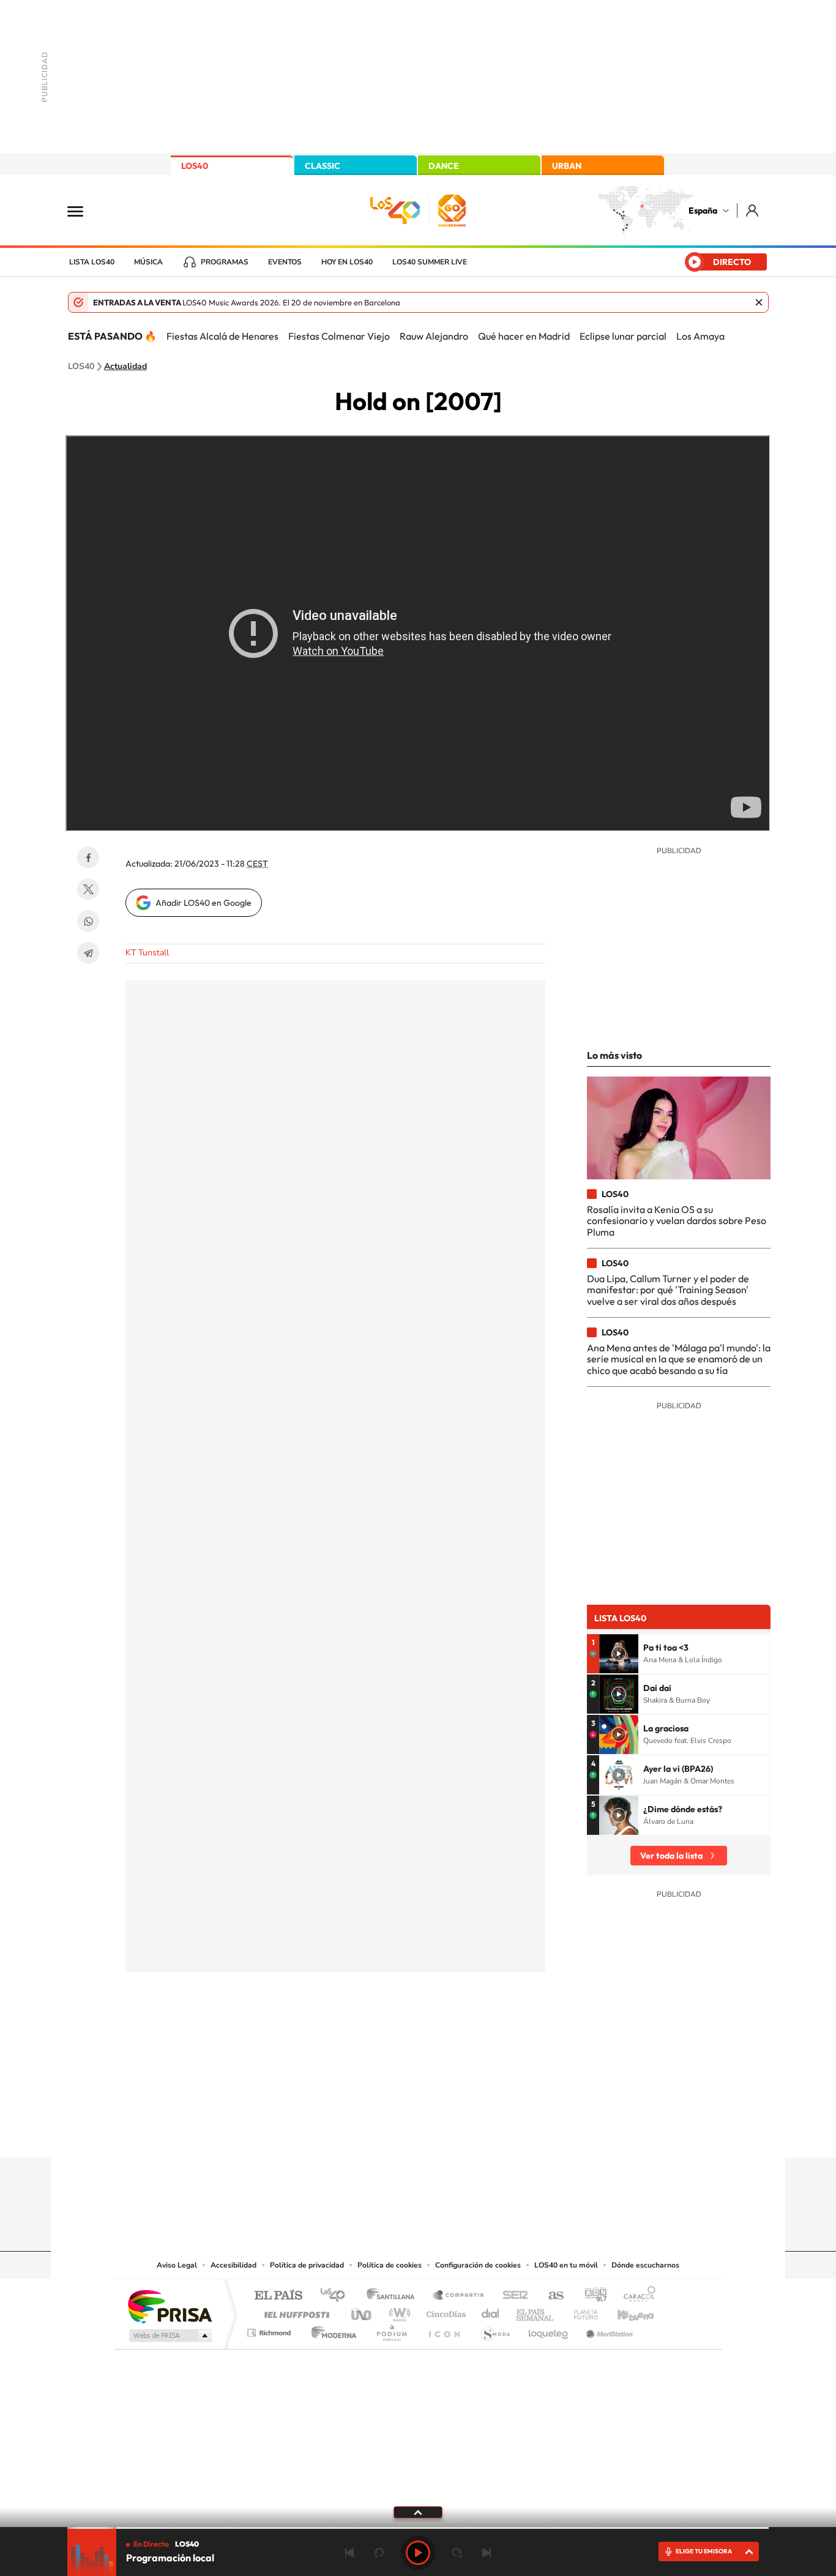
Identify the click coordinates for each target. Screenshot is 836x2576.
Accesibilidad (233, 2265)
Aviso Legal (177, 2265)
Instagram (345, 2134)
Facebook (88, 857)
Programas (225, 262)
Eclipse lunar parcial (623, 336)
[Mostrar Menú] (83, 211)
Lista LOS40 (92, 262)
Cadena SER (512, 2296)
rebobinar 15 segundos (379, 2553)
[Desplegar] (418, 2512)
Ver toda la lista (671, 1856)
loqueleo (549, 2330)
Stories (491, 2134)
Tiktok (369, 2134)
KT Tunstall (147, 953)
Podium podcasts (391, 2330)
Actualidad (125, 367)
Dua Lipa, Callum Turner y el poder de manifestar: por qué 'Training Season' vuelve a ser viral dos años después (668, 1290)
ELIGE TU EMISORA (704, 2551)
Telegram (88, 953)
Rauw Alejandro (434, 336)
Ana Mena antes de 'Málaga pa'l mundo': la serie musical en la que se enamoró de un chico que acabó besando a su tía (679, 1359)
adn (591, 2296)
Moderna (331, 2330)
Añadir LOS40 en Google (203, 903)
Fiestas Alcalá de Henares (222, 336)
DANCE (444, 166)
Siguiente (487, 2553)
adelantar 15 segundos (457, 2553)
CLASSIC (323, 166)
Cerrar (759, 302)
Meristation (608, 2330)
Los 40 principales (337, 2296)
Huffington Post (294, 2311)
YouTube (394, 2134)
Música (148, 262)
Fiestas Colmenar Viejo (339, 336)
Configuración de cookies (478, 2265)
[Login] (753, 210)
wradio (397, 2311)
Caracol (636, 2296)
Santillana (394, 2296)
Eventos (285, 262)
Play (418, 2553)
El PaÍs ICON (444, 2330)
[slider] (418, 2528)
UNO (362, 2311)
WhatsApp (88, 921)
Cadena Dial (491, 2311)
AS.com (550, 2296)
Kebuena (625, 2311)
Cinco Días (444, 2311)
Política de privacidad (307, 2265)
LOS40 (195, 166)
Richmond (271, 2330)
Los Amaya (700, 336)
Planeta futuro (581, 2311)
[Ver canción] (619, 1654)
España (703, 211)
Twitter (88, 889)
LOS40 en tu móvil (566, 2265)
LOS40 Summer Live (430, 262)
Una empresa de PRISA (170, 2306)
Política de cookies (390, 2265)
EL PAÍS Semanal (536, 2311)
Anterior (349, 2553)
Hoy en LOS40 (347, 262)
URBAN (567, 166)
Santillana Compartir (459, 2296)
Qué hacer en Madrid (524, 336)
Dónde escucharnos (645, 2265)
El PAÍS (278, 2296)
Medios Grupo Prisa (169, 2335)
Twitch (467, 2134)
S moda (495, 2330)
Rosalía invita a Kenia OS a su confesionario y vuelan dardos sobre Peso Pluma (677, 1221)
